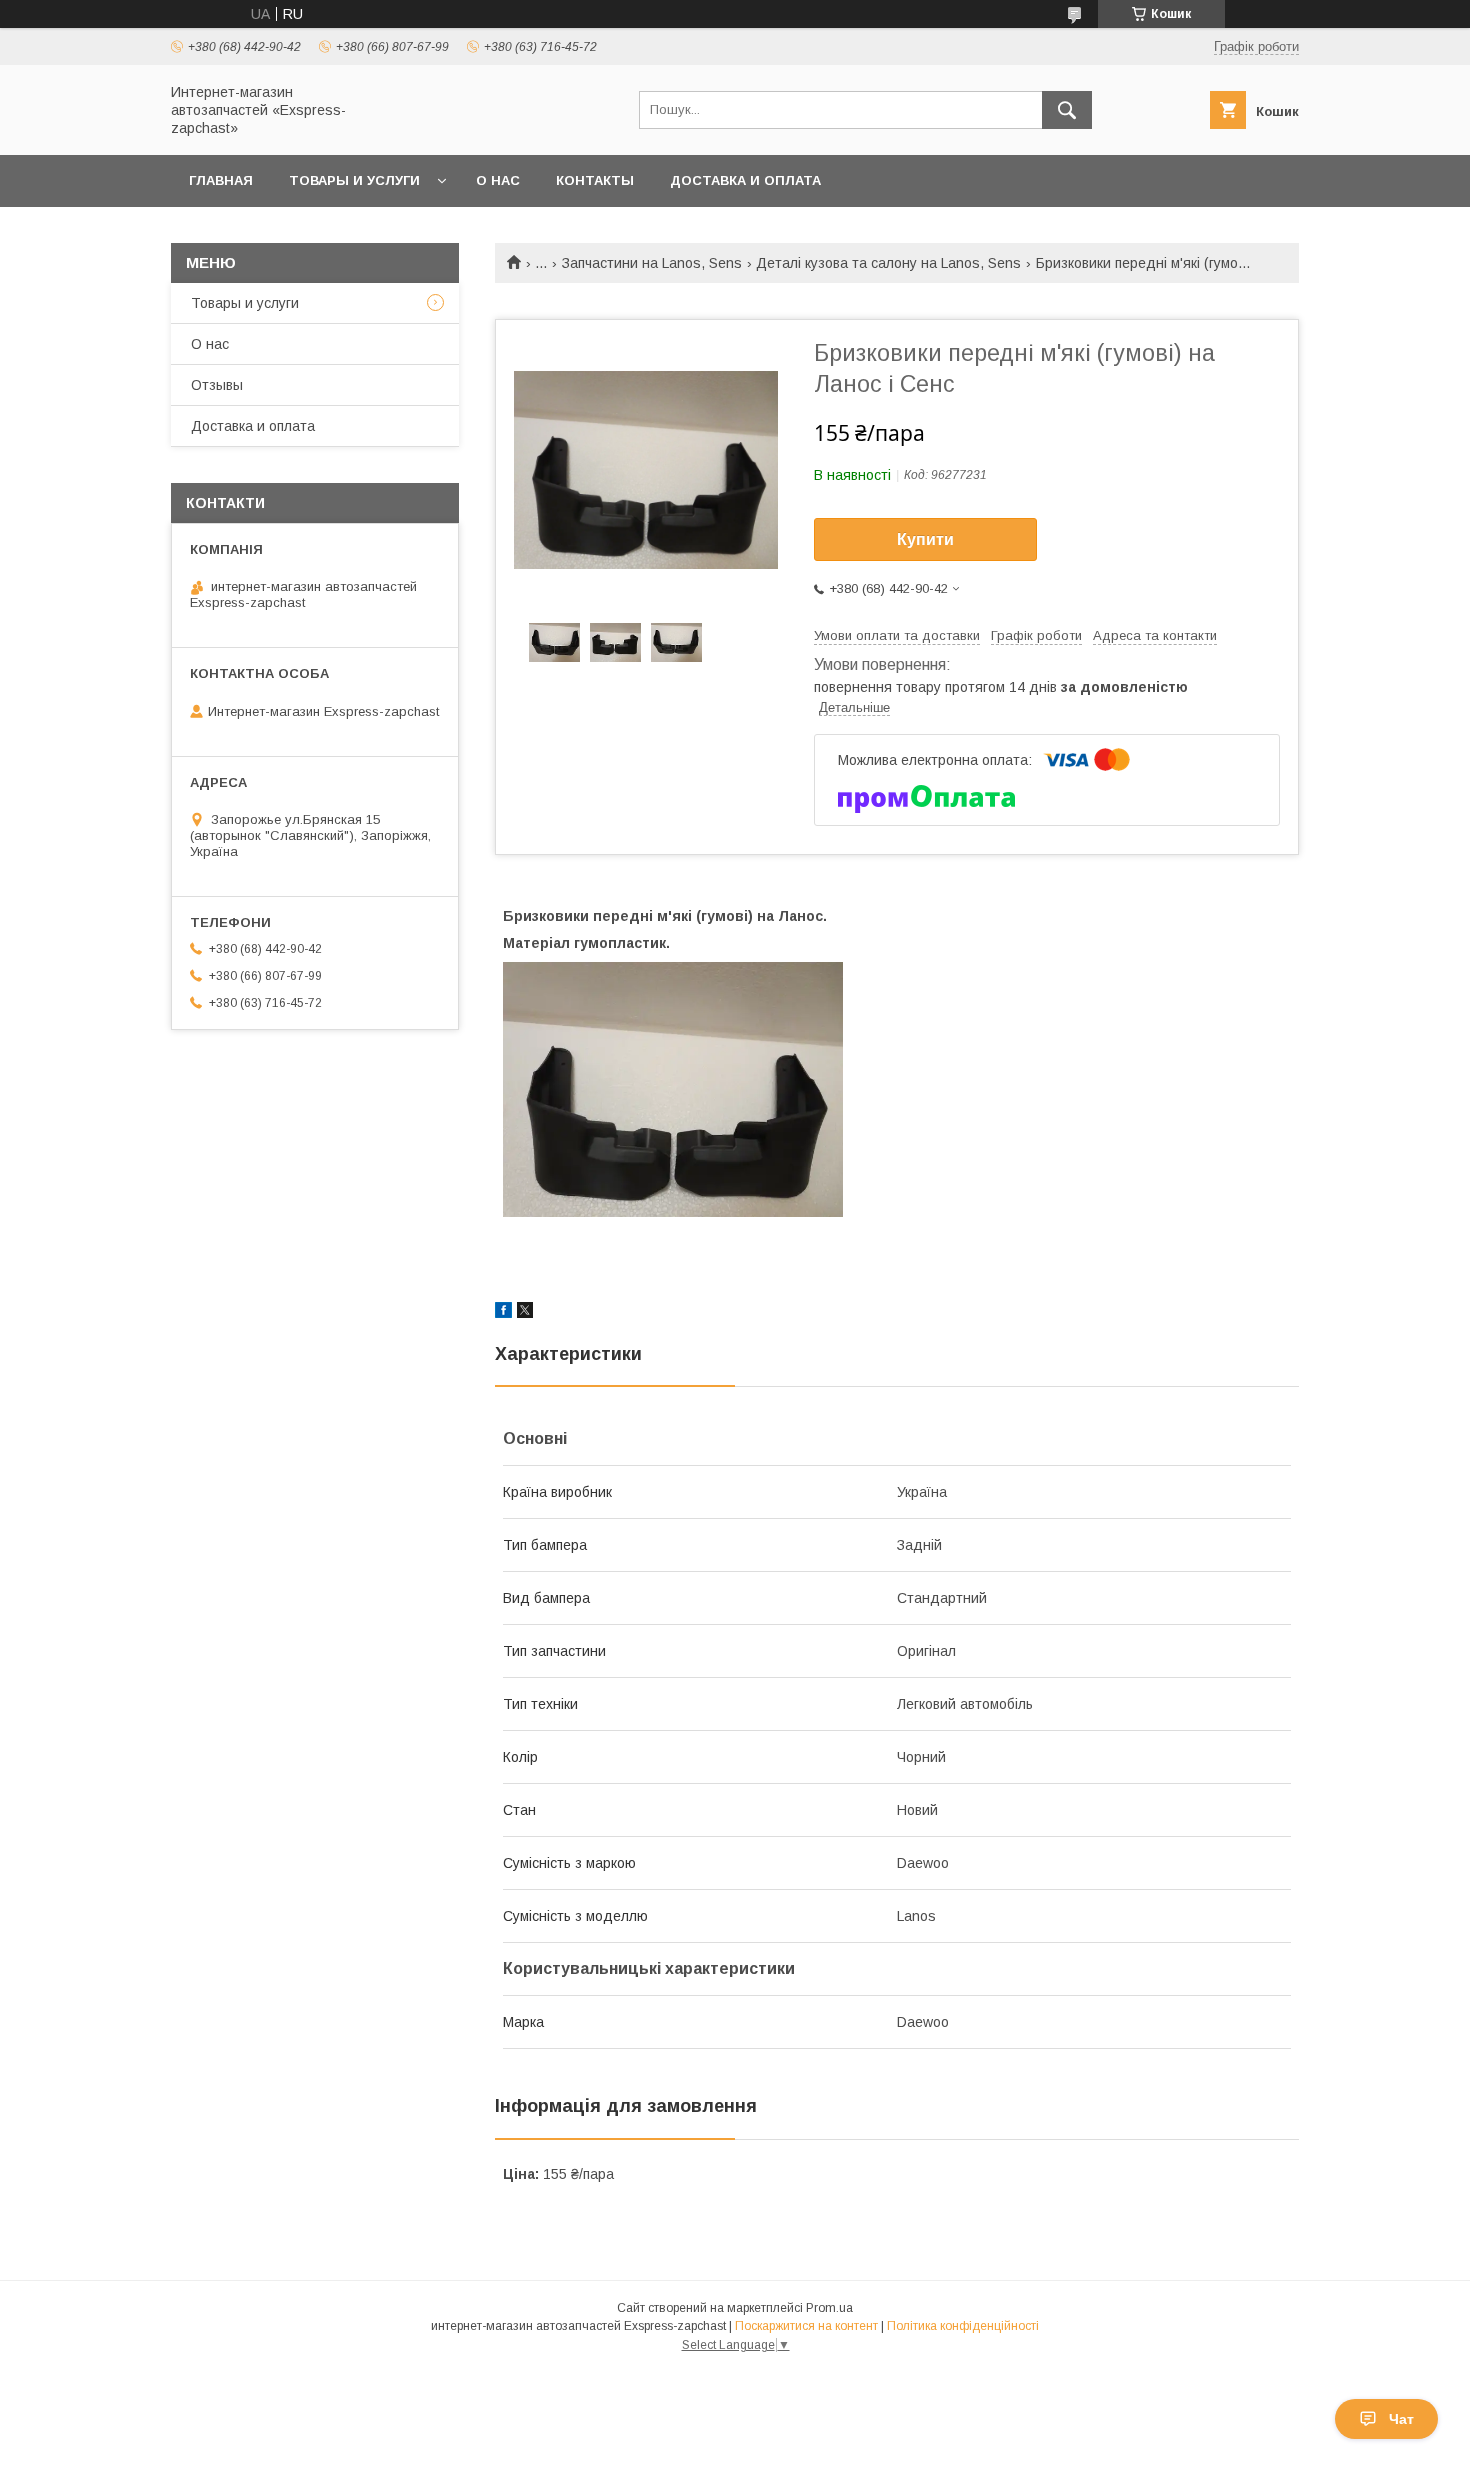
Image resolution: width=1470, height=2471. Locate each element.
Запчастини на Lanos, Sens (652, 263)
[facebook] (503, 1313)
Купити (925, 539)
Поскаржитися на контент (806, 2326)
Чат (1401, 2419)
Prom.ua (829, 2308)
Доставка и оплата (745, 180)
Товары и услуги (354, 180)
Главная (221, 180)
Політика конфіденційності (963, 2326)
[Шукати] (1067, 110)
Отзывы (217, 385)
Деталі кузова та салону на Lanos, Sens (888, 263)
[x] (525, 1313)
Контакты (595, 180)
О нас (498, 180)
